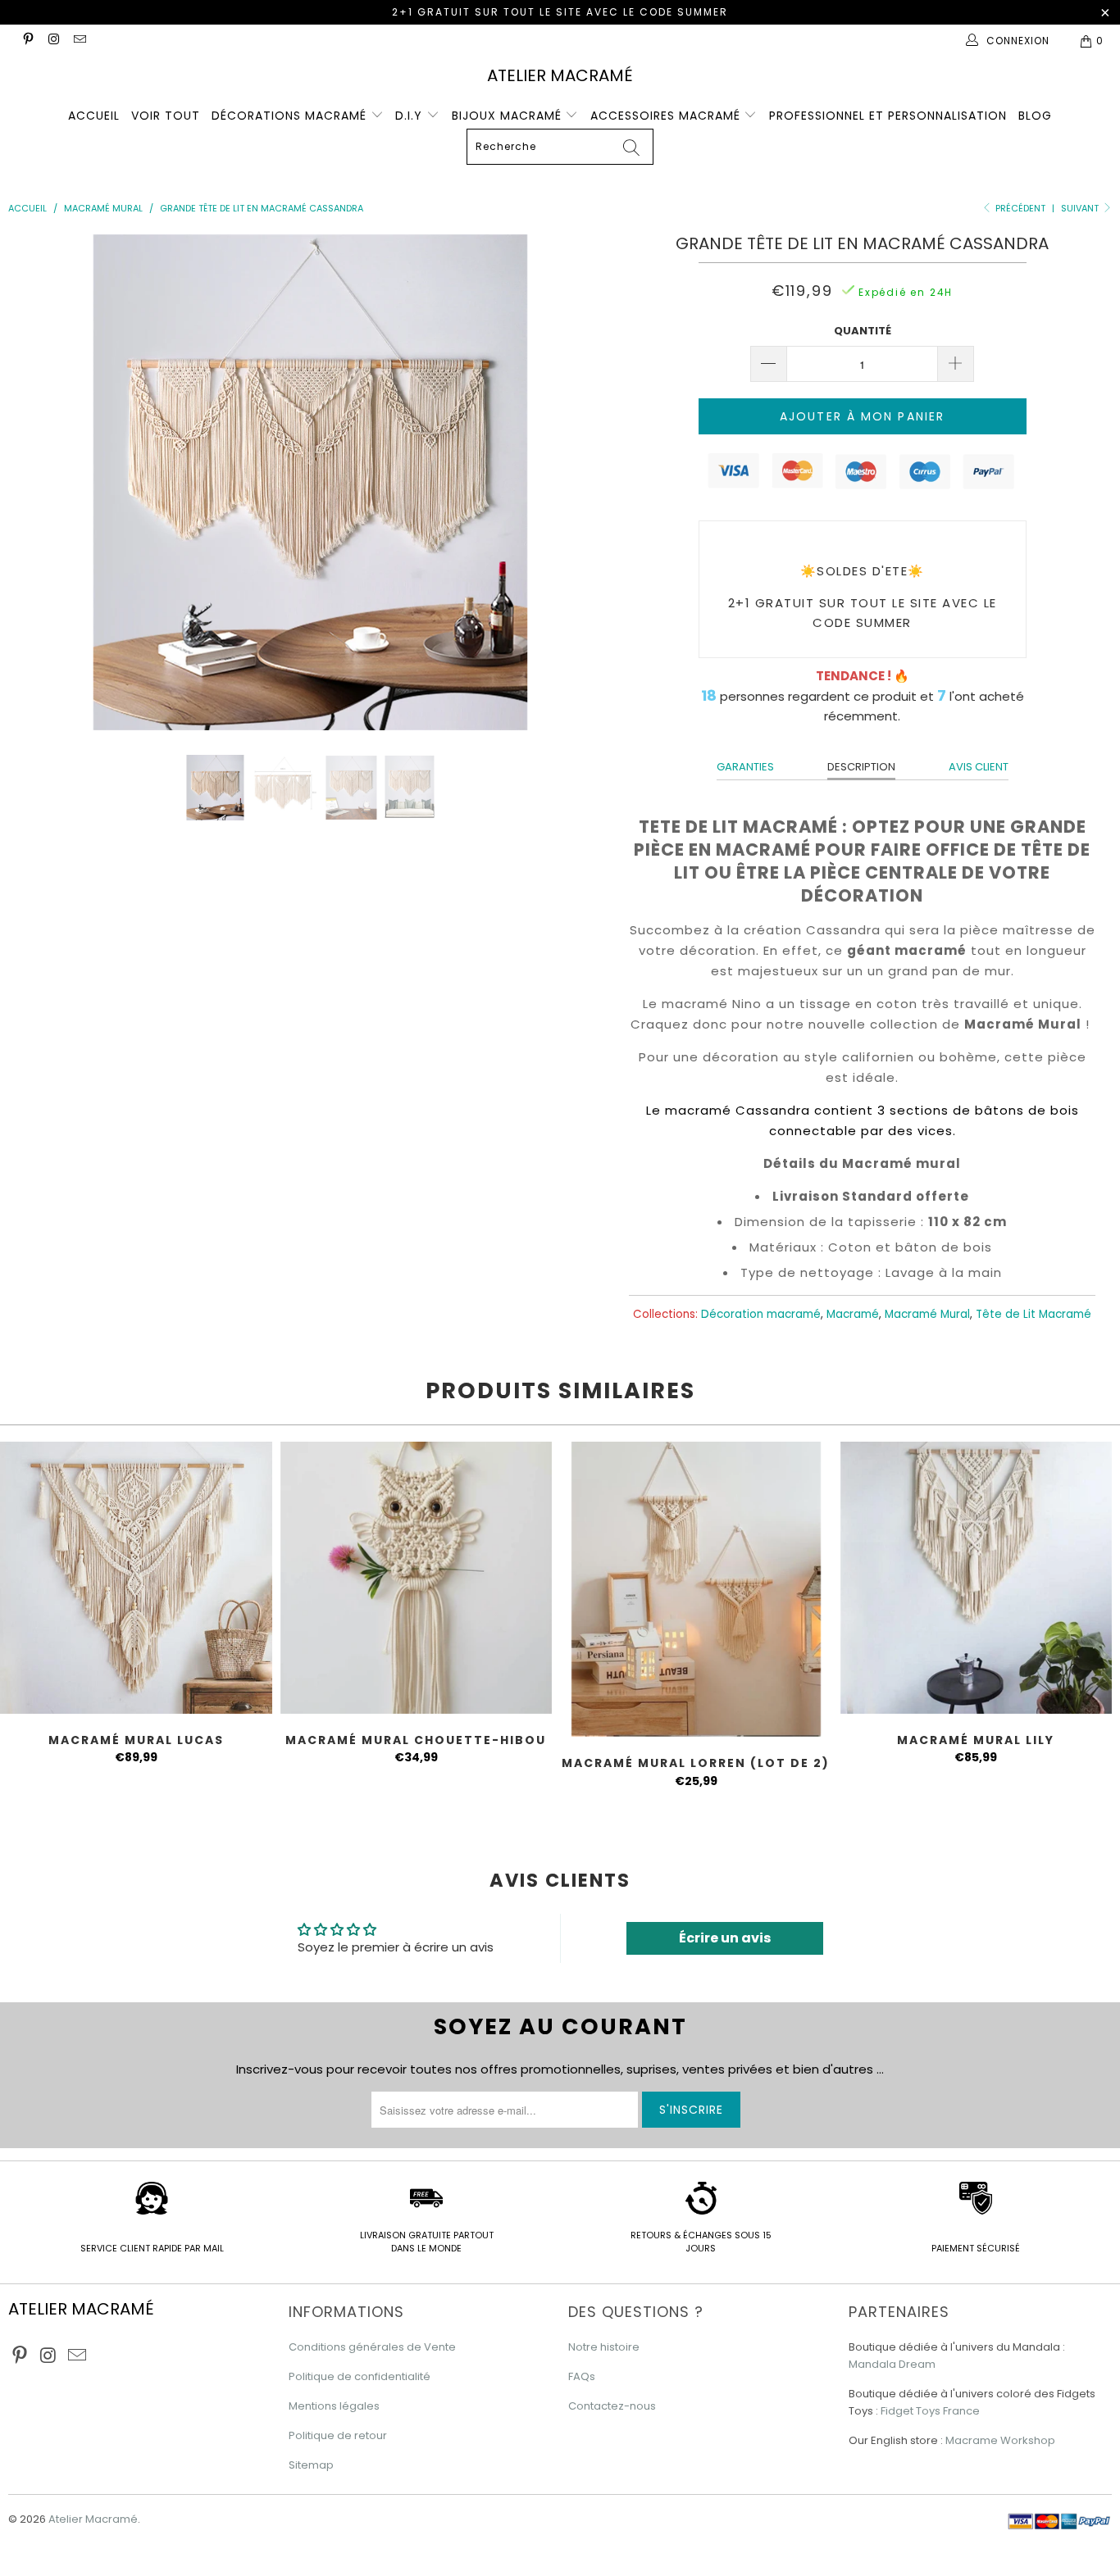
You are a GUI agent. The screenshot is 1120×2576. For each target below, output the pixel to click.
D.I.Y (411, 116)
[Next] (580, 482)
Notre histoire (604, 2347)
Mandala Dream (892, 2364)
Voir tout (166, 116)
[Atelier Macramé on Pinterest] (27, 41)
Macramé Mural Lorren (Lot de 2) (696, 1589)
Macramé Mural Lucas (136, 1578)
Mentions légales (334, 2406)
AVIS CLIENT (979, 767)
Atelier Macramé (560, 75)
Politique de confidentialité (360, 2376)
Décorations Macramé (291, 116)
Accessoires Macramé (667, 116)
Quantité (863, 331)
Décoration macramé (761, 1314)
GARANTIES (745, 767)
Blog (1035, 116)
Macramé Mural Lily (977, 1578)
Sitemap (311, 2465)
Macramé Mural (927, 1314)
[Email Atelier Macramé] (79, 41)
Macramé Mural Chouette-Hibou (417, 1578)
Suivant (1081, 208)
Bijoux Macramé (509, 116)
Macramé (853, 1314)
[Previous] (41, 482)
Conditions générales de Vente (372, 2347)
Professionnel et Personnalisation (888, 116)
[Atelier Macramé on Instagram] (53, 41)
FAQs (582, 2376)
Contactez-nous (612, 2406)
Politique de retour (338, 2435)
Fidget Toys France (930, 2411)
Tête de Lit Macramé (1033, 1314)
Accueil (94, 116)
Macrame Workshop (1000, 2440)
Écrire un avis (725, 1938)
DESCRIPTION (861, 767)
